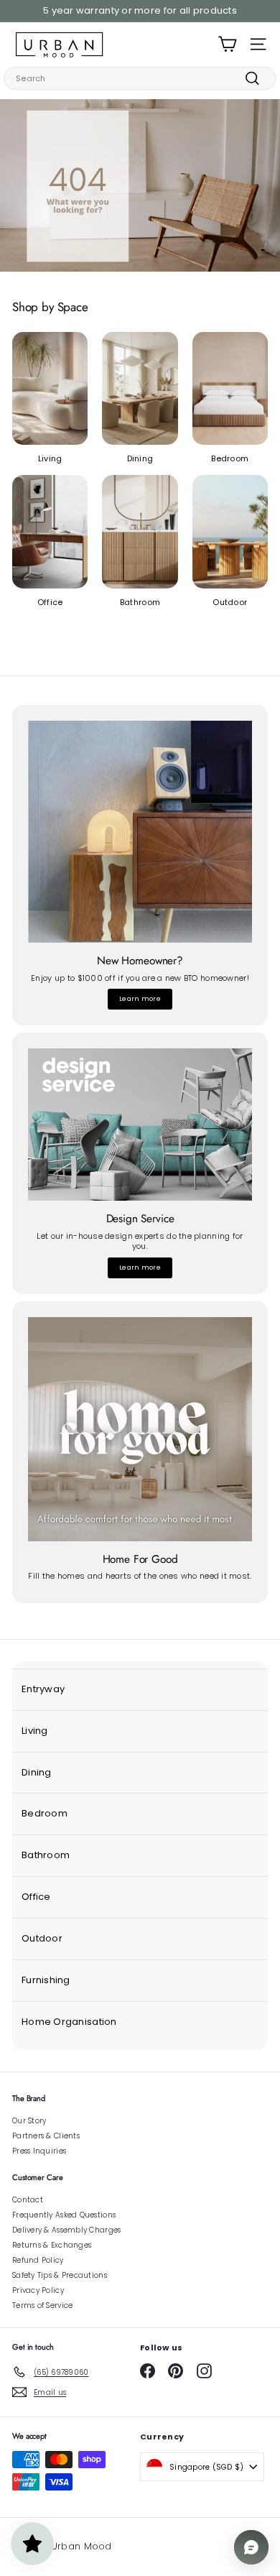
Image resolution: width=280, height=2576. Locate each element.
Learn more (140, 999)
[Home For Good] (140, 1429)
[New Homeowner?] (140, 832)
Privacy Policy (38, 2290)
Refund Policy (38, 2260)
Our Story (29, 2121)
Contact (28, 2200)
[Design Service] (140, 1125)
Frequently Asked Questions (64, 2215)
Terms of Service (42, 2305)
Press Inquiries (39, 2151)
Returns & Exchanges (52, 2245)
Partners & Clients (46, 2136)
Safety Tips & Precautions (60, 2275)
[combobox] (140, 78)
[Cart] (227, 44)
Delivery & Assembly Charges (66, 2230)
